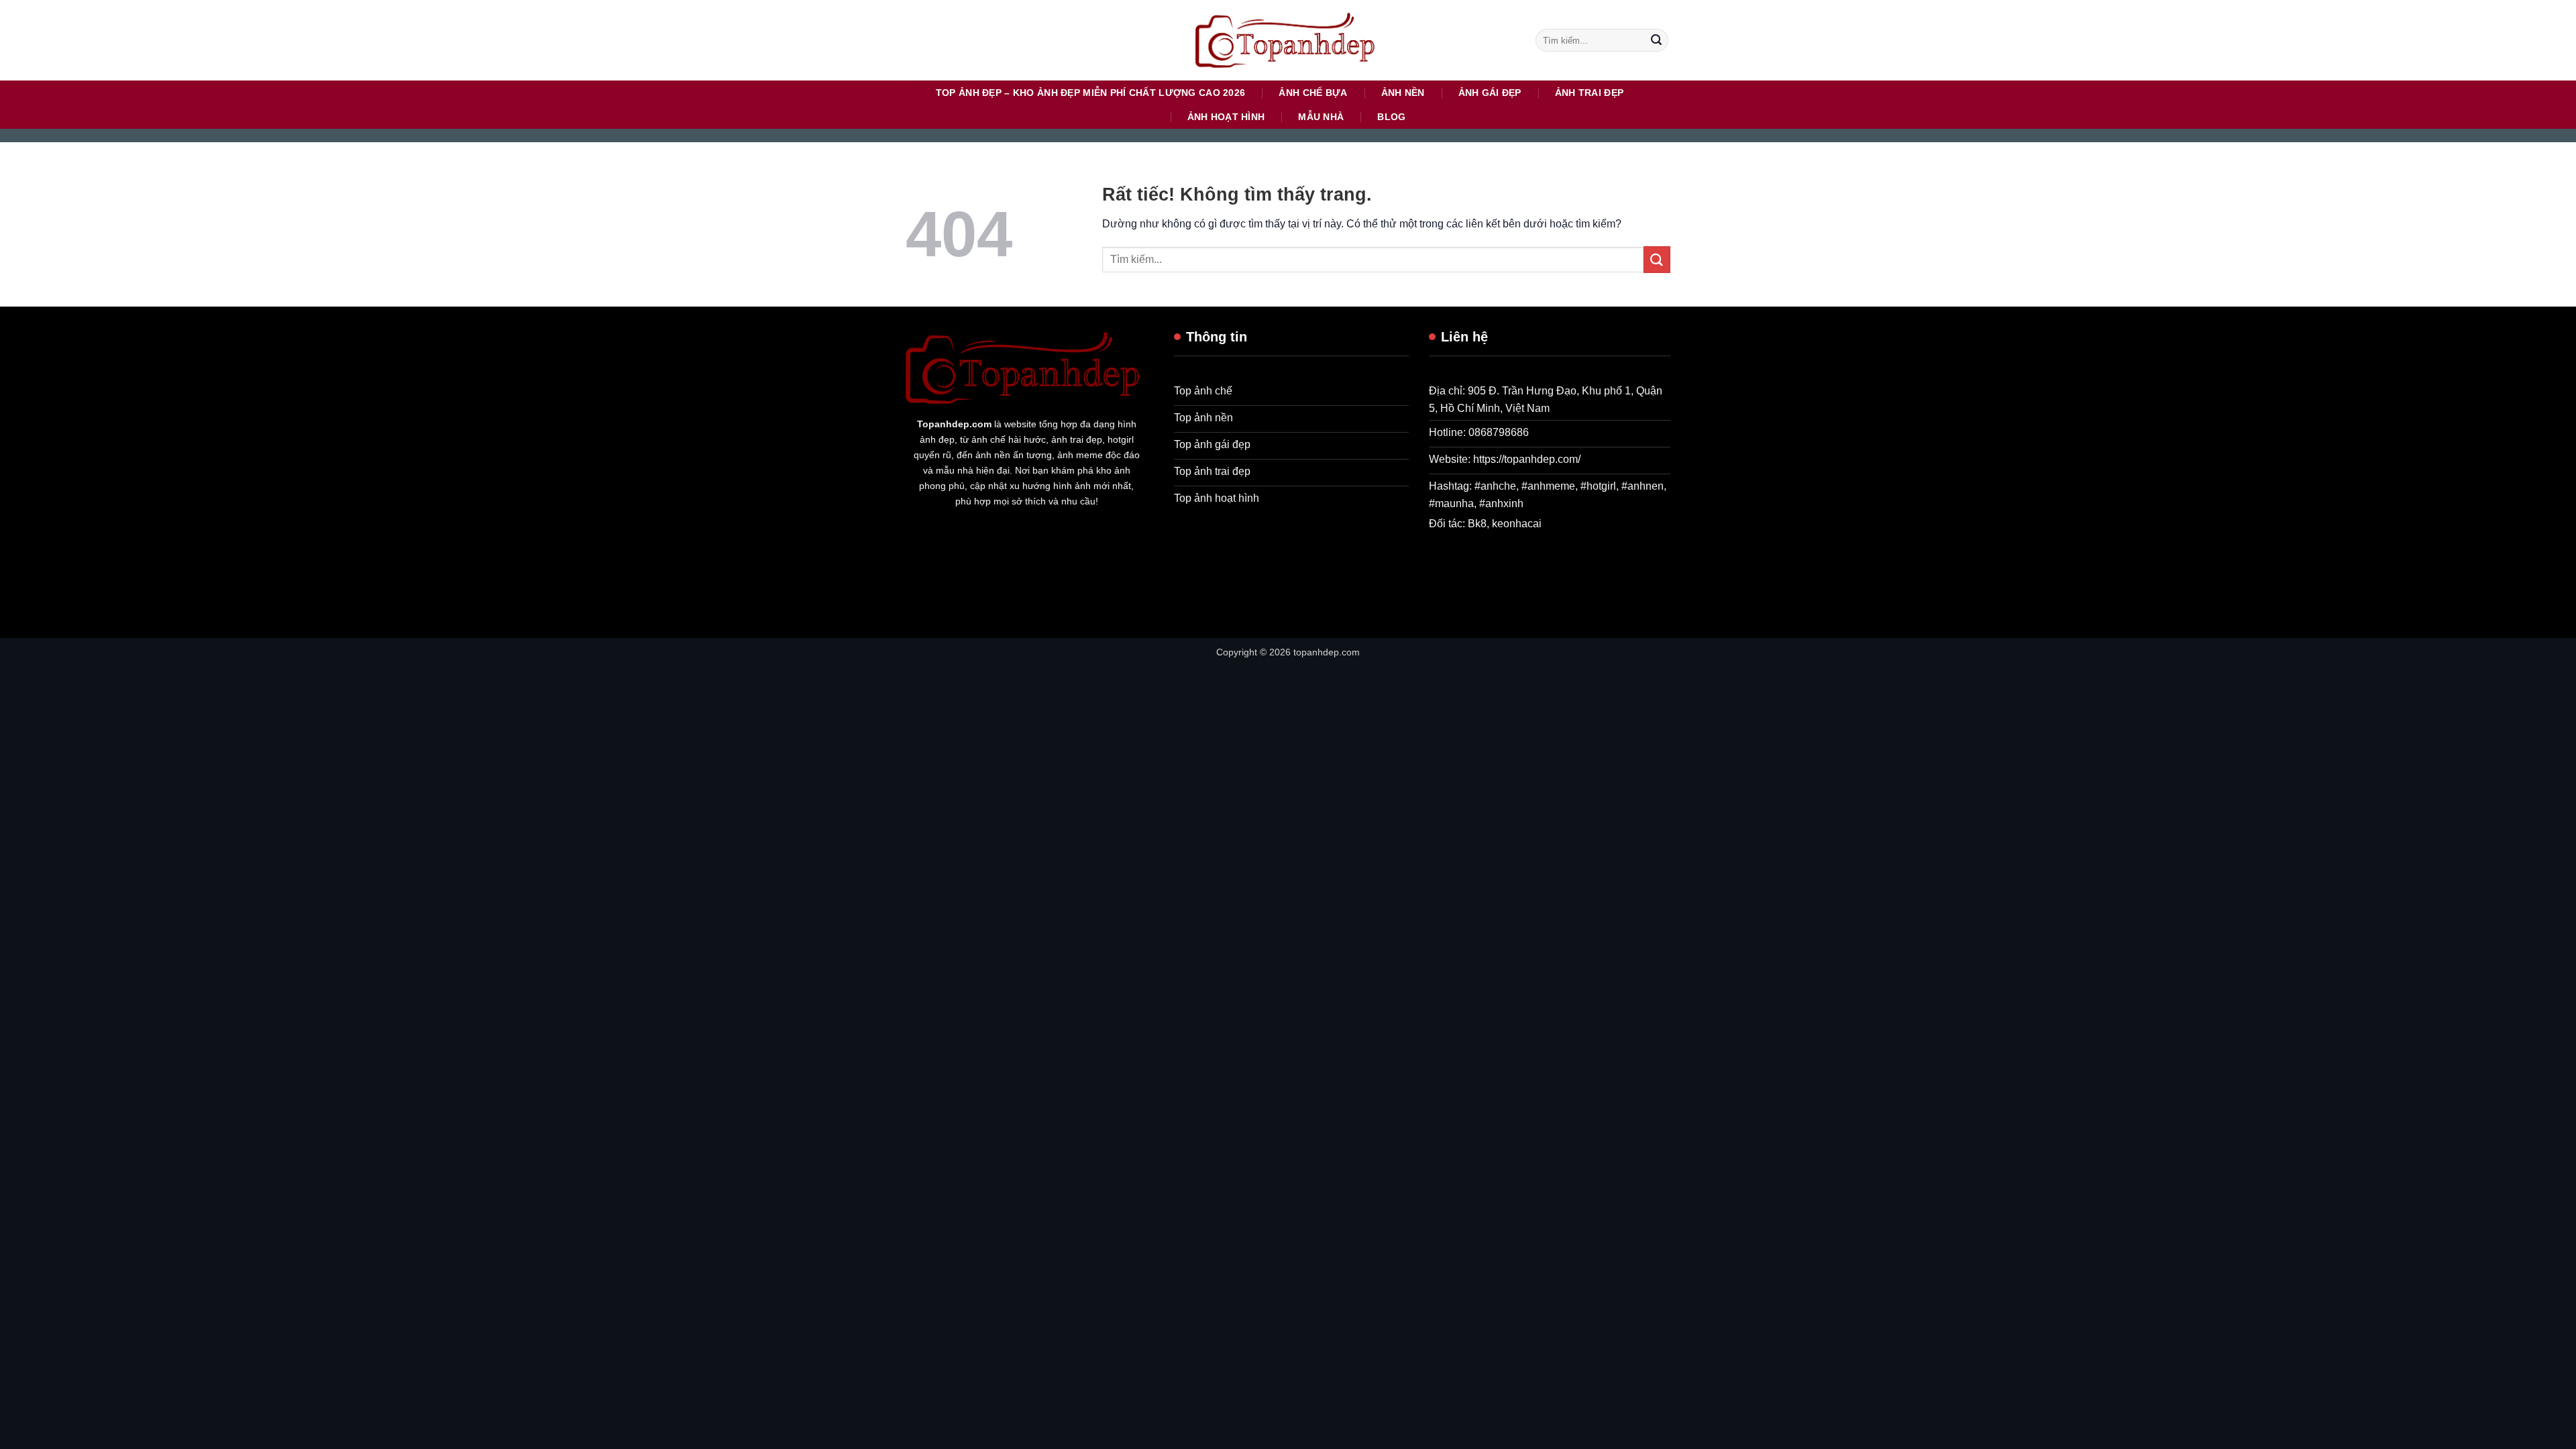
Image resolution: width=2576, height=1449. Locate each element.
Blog (1391, 117)
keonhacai (1517, 524)
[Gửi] (1656, 40)
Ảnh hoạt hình (1226, 117)
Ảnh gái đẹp (1490, 93)
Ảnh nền (1403, 93)
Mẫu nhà (1321, 117)
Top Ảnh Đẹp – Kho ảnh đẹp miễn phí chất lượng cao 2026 (1091, 93)
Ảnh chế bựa (1313, 93)
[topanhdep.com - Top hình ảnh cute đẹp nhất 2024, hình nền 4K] (1288, 40)
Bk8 (1477, 524)
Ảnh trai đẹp (1589, 93)
